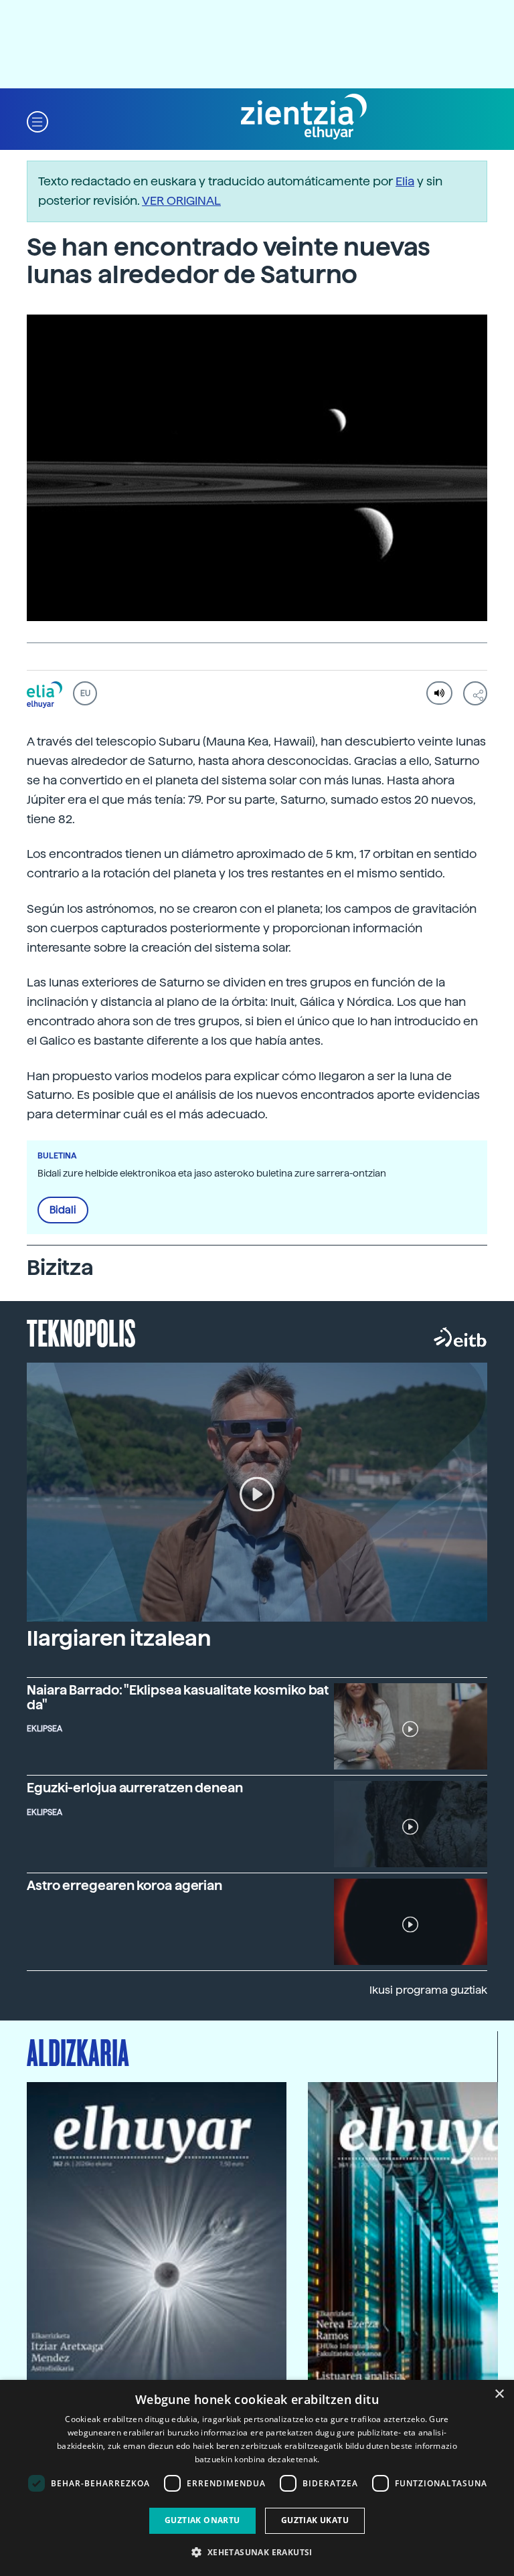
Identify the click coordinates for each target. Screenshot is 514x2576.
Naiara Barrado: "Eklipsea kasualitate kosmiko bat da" (178, 1697)
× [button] (499, 2394)
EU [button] (85, 693)
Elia (405, 181)
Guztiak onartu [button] (202, 2520)
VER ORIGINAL (181, 200)
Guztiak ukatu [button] (315, 2520)
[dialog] (257, 2478)
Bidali (63, 1210)
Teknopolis (81, 1332)
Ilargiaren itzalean (119, 1638)
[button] (37, 121)
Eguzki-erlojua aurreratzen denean (135, 1788)
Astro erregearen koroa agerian (124, 1886)
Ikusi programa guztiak (428, 1990)
